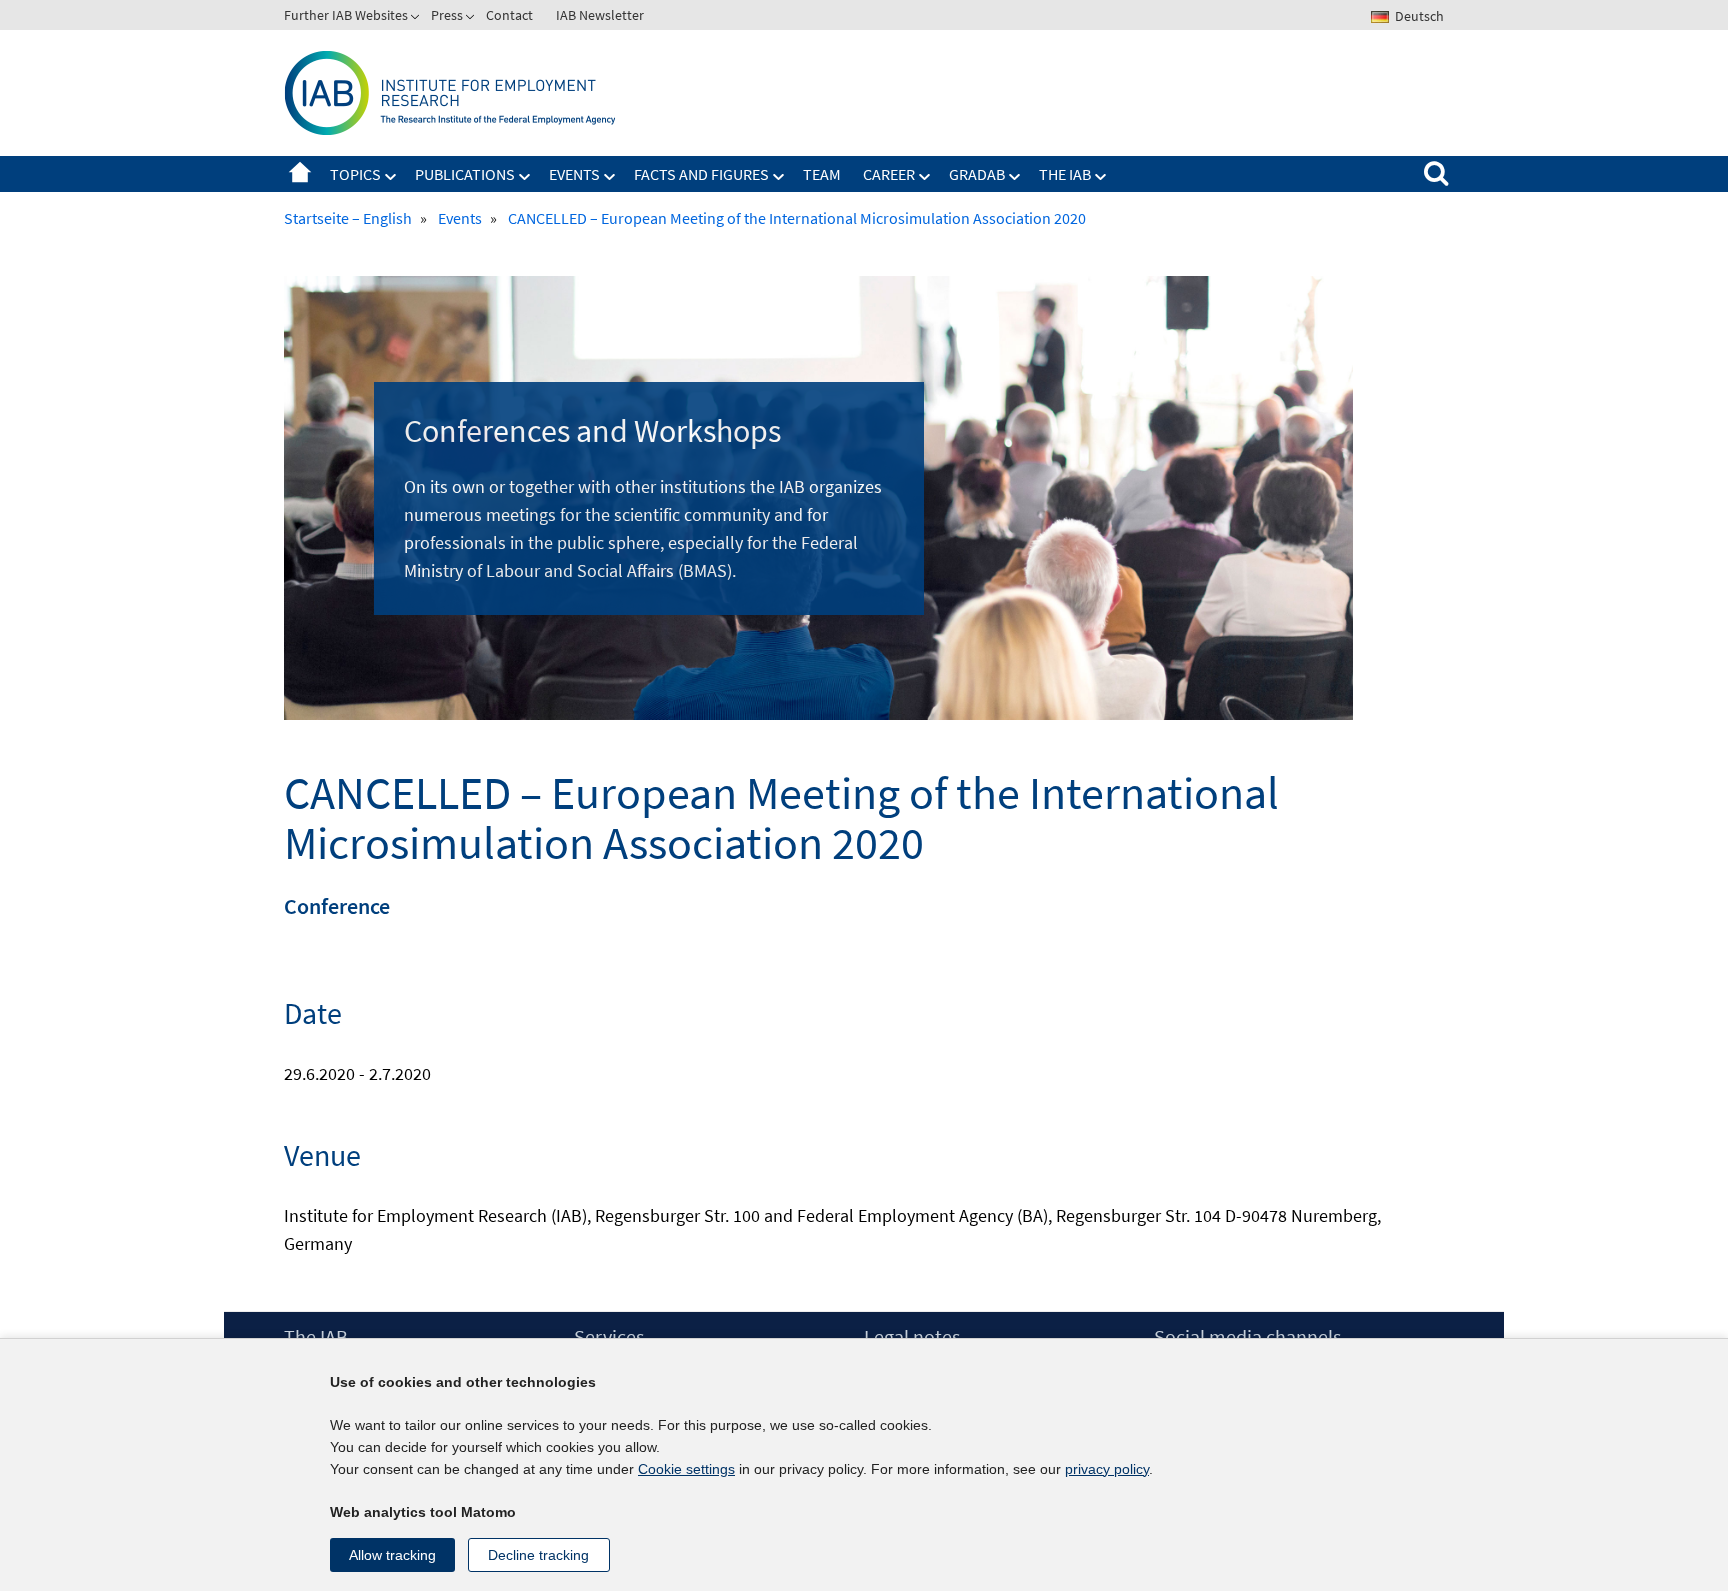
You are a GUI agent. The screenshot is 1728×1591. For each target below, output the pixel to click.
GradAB (977, 174)
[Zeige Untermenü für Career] (925, 177)
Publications (465, 174)
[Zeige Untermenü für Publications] (525, 177)
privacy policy (1107, 1469)
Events (574, 174)
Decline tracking (538, 1555)
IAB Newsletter (600, 15)
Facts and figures (701, 174)
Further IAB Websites (346, 15)
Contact (509, 15)
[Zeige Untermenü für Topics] (391, 177)
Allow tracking (392, 1555)
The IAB (1065, 174)
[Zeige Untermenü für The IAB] (1101, 177)
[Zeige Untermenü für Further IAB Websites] (417, 19)
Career (889, 174)
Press (447, 15)
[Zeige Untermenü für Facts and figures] (779, 177)
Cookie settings (686, 1469)
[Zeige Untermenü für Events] (610, 177)
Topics (355, 174)
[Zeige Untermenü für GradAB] (1015, 177)
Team (822, 174)
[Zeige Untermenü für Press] (472, 19)
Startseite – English (300, 174)
